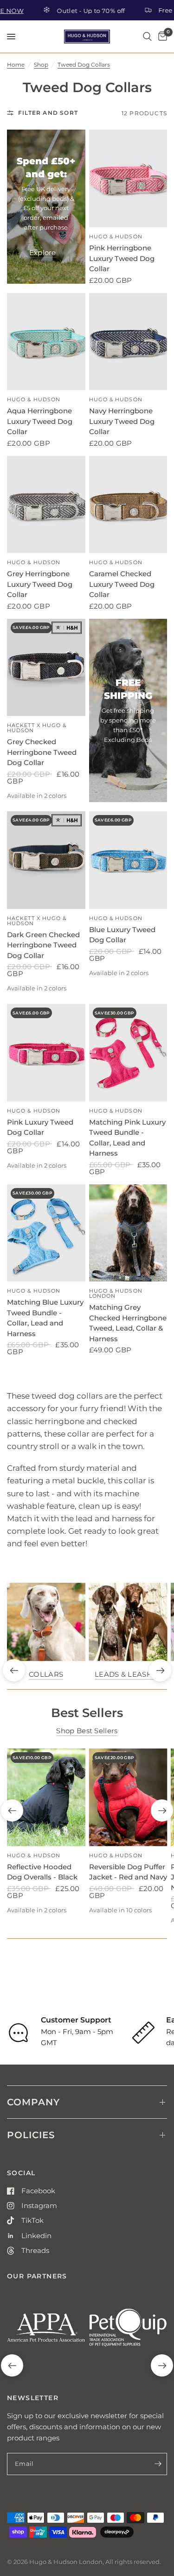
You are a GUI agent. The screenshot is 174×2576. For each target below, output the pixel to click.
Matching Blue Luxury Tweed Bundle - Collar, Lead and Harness (45, 1318)
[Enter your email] (158, 2464)
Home (16, 65)
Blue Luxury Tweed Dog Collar (122, 935)
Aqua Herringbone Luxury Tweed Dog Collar (40, 421)
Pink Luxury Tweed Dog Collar (40, 1127)
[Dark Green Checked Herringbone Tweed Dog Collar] (46, 860)
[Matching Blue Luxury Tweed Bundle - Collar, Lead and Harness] (46, 1233)
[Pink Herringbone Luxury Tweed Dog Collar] (128, 178)
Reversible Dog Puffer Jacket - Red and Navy (128, 1872)
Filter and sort (48, 113)
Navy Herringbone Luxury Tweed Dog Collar (122, 421)
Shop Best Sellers (87, 1731)
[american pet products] (46, 2331)
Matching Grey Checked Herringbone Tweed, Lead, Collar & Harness (128, 1323)
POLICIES (31, 2135)
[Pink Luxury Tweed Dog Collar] (46, 1053)
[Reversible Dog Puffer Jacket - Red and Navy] (128, 1797)
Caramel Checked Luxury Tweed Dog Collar (122, 584)
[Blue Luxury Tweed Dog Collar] (128, 860)
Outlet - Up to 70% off (66, 10)
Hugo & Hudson (116, 236)
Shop (41, 65)
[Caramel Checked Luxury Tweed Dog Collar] (128, 505)
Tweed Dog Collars (84, 65)
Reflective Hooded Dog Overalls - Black (42, 1872)
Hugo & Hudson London (116, 1293)
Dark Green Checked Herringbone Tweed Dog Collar (43, 945)
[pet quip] (128, 2331)
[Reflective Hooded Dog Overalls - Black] (46, 1797)
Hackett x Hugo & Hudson (37, 728)
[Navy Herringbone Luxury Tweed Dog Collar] (128, 342)
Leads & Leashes (128, 1674)
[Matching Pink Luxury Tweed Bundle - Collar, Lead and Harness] (128, 1053)
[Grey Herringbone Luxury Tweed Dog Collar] (46, 505)
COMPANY (33, 2102)
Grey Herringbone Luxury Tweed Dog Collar (40, 584)
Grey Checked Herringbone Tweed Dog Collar (42, 752)
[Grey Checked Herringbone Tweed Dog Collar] (46, 668)
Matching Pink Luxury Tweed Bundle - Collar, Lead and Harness (127, 1138)
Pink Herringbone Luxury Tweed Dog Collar (122, 258)
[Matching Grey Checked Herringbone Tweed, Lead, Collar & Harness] (128, 1233)
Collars (46, 1674)
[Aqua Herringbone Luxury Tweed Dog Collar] (46, 342)
